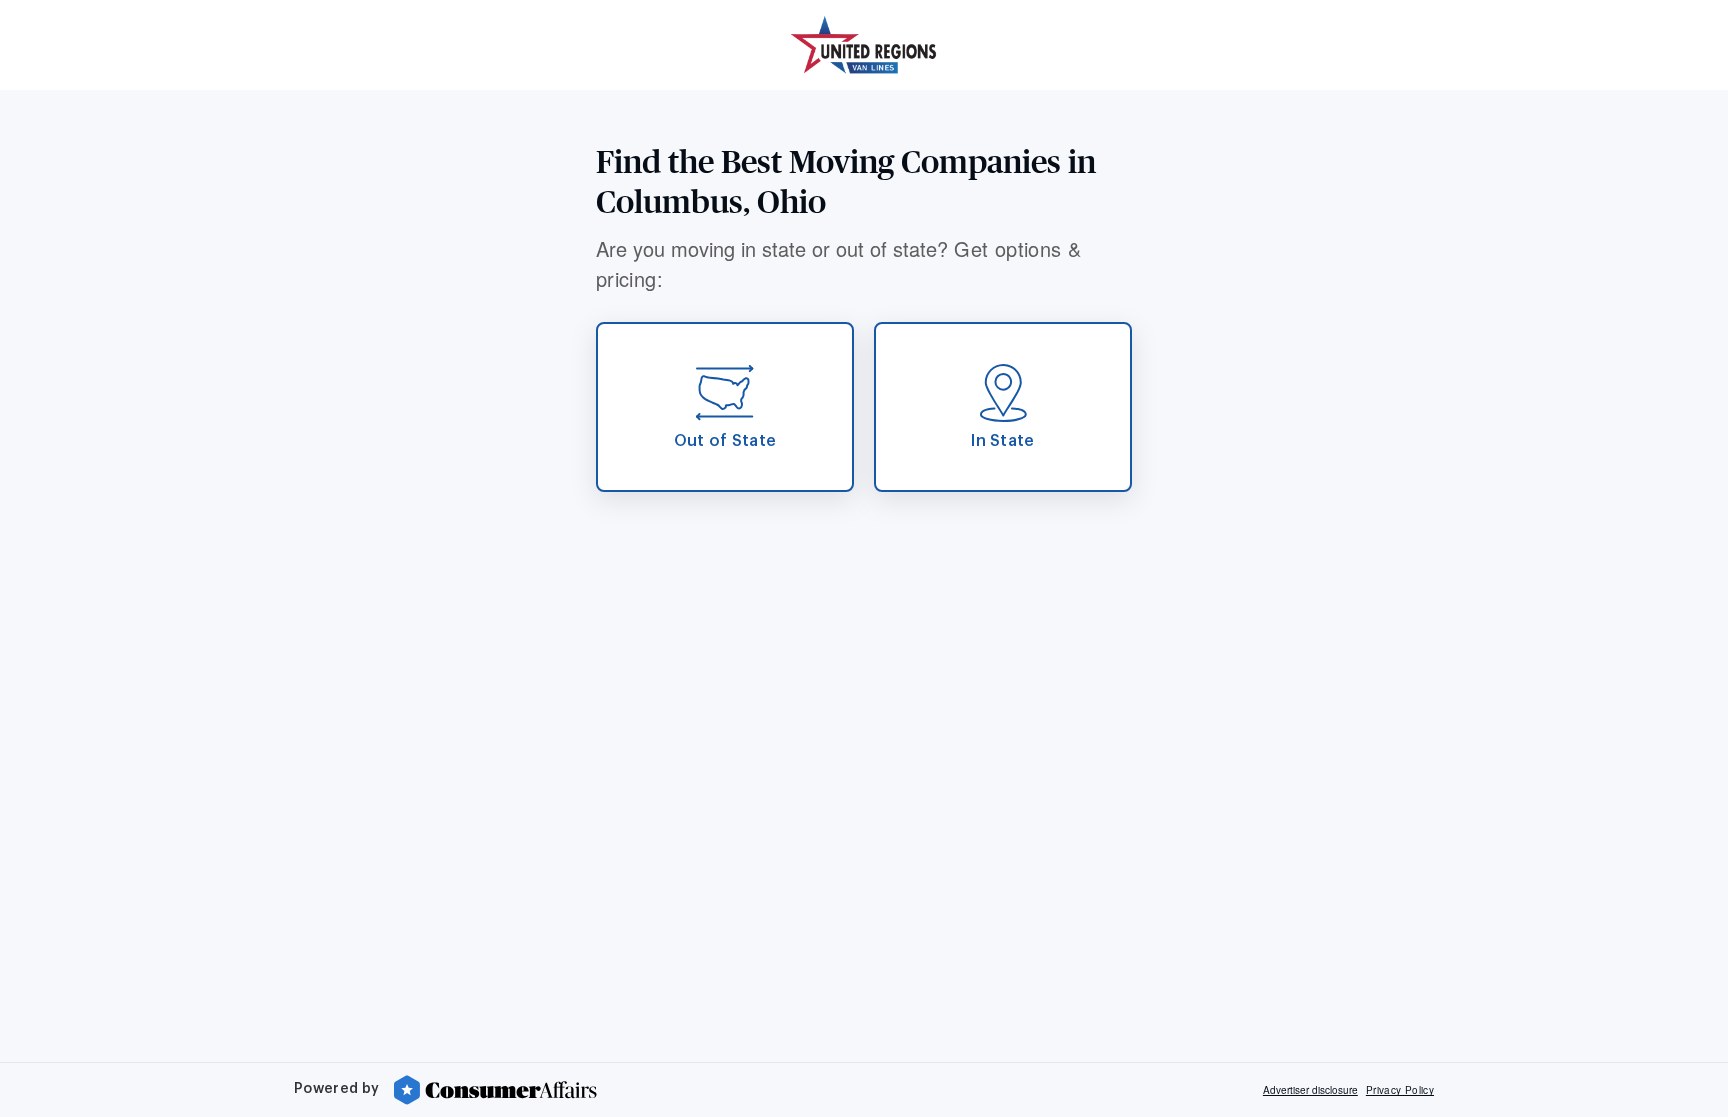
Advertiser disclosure (1310, 1090)
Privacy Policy (1400, 1090)
